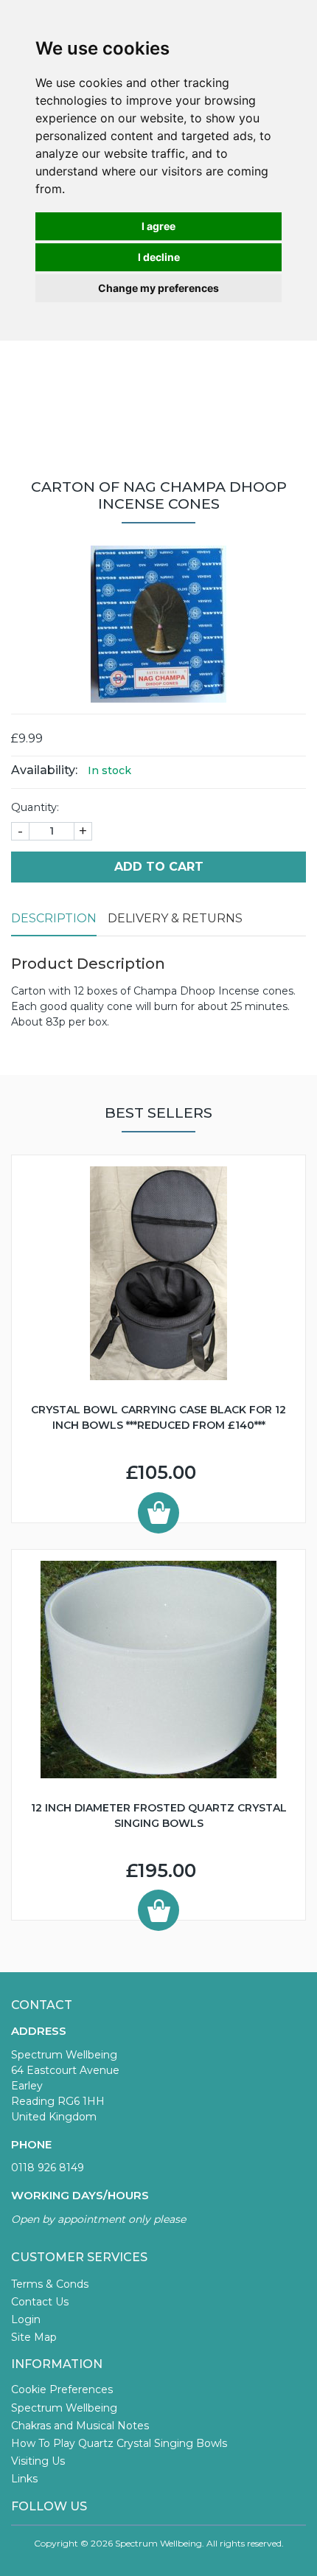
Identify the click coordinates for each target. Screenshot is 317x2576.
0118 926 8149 (48, 2168)
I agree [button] (158, 226)
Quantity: (35, 807)
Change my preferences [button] (158, 288)
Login (26, 2319)
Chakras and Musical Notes (80, 2426)
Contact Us (40, 2302)
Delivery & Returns (175, 918)
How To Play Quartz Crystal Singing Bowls (119, 2443)
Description (54, 918)
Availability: (44, 770)
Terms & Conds (50, 2284)
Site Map (34, 2337)
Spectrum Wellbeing (64, 2408)
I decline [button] (159, 257)
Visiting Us (38, 2461)
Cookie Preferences (62, 2389)
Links (24, 2479)
